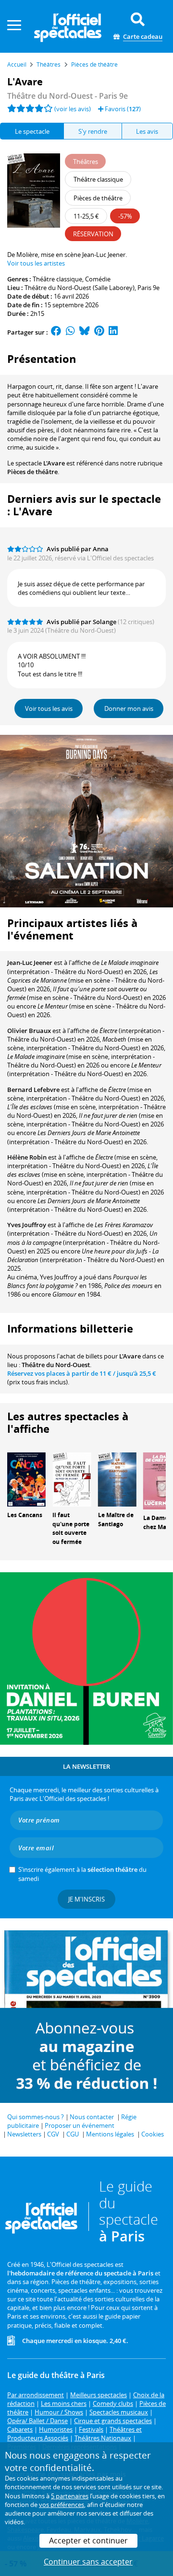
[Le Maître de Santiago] (117, 1479)
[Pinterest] (99, 332)
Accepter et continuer (88, 2541)
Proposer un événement (80, 2125)
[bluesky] (85, 332)
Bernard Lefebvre (33, 1090)
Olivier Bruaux (29, 1031)
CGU (73, 2134)
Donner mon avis (129, 708)
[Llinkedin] (113, 332)
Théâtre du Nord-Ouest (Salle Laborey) (80, 288)
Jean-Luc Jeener (30, 963)
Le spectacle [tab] (32, 131)
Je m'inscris (86, 1899)
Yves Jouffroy (27, 1225)
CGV (53, 2134)
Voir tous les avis (49, 708)
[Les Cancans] (26, 1479)
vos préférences (62, 2505)
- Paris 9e (68, 96)
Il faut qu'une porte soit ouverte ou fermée (71, 1528)
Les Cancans (25, 1515)
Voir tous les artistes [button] (36, 263)
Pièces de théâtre (32, 472)
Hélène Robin (27, 1157)
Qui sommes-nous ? (36, 2117)
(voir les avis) (73, 109)
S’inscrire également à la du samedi (82, 1874)
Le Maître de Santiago (116, 1520)
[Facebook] (56, 332)
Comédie (98, 279)
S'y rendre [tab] (93, 131)
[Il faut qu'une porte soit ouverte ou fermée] (72, 1479)
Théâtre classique (57, 279)
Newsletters (24, 2134)
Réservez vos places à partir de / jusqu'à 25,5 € (82, 1373)
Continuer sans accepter (88, 2562)
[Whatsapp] (70, 332)
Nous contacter (92, 2117)
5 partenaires (70, 2496)
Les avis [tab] (147, 131)
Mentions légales (110, 2134)
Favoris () (122, 109)
